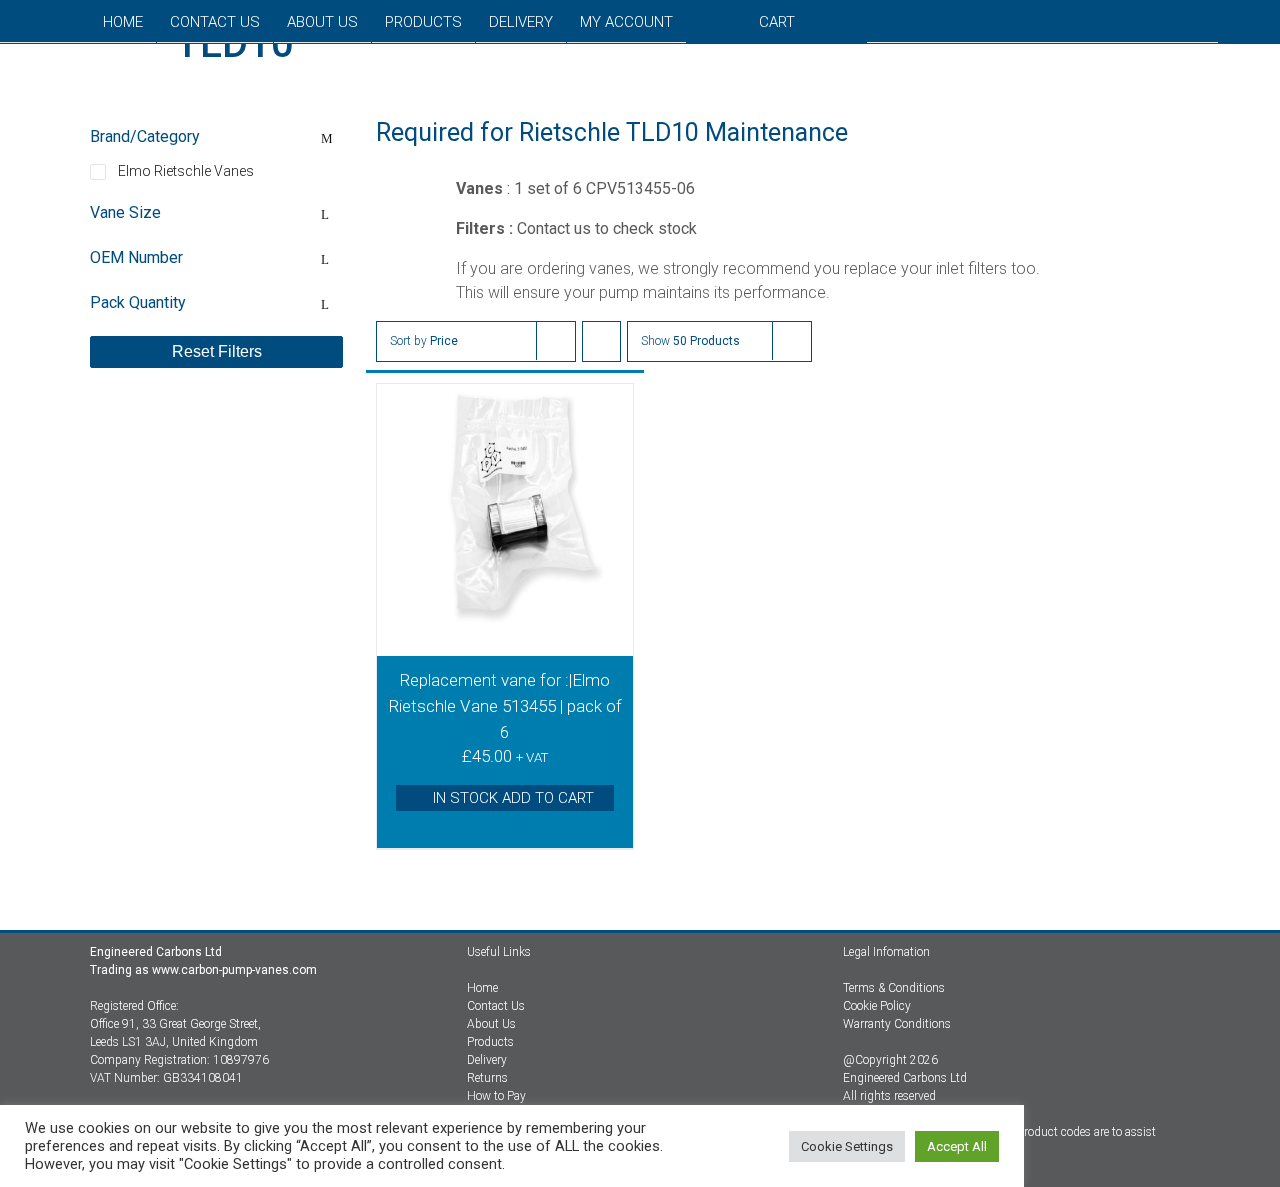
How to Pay (496, 1096)
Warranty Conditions (897, 1024)
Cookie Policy (877, 1006)
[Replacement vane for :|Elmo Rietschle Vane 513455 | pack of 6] (505, 520)
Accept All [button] (957, 1146)
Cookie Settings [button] (847, 1146)
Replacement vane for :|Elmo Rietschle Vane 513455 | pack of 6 (505, 706)
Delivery (487, 1060)
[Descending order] (601, 341)
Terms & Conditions (894, 988)
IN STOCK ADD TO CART (513, 798)
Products (490, 1042)
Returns (487, 1078)
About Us (491, 1024)
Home (482, 988)
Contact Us (496, 1006)
